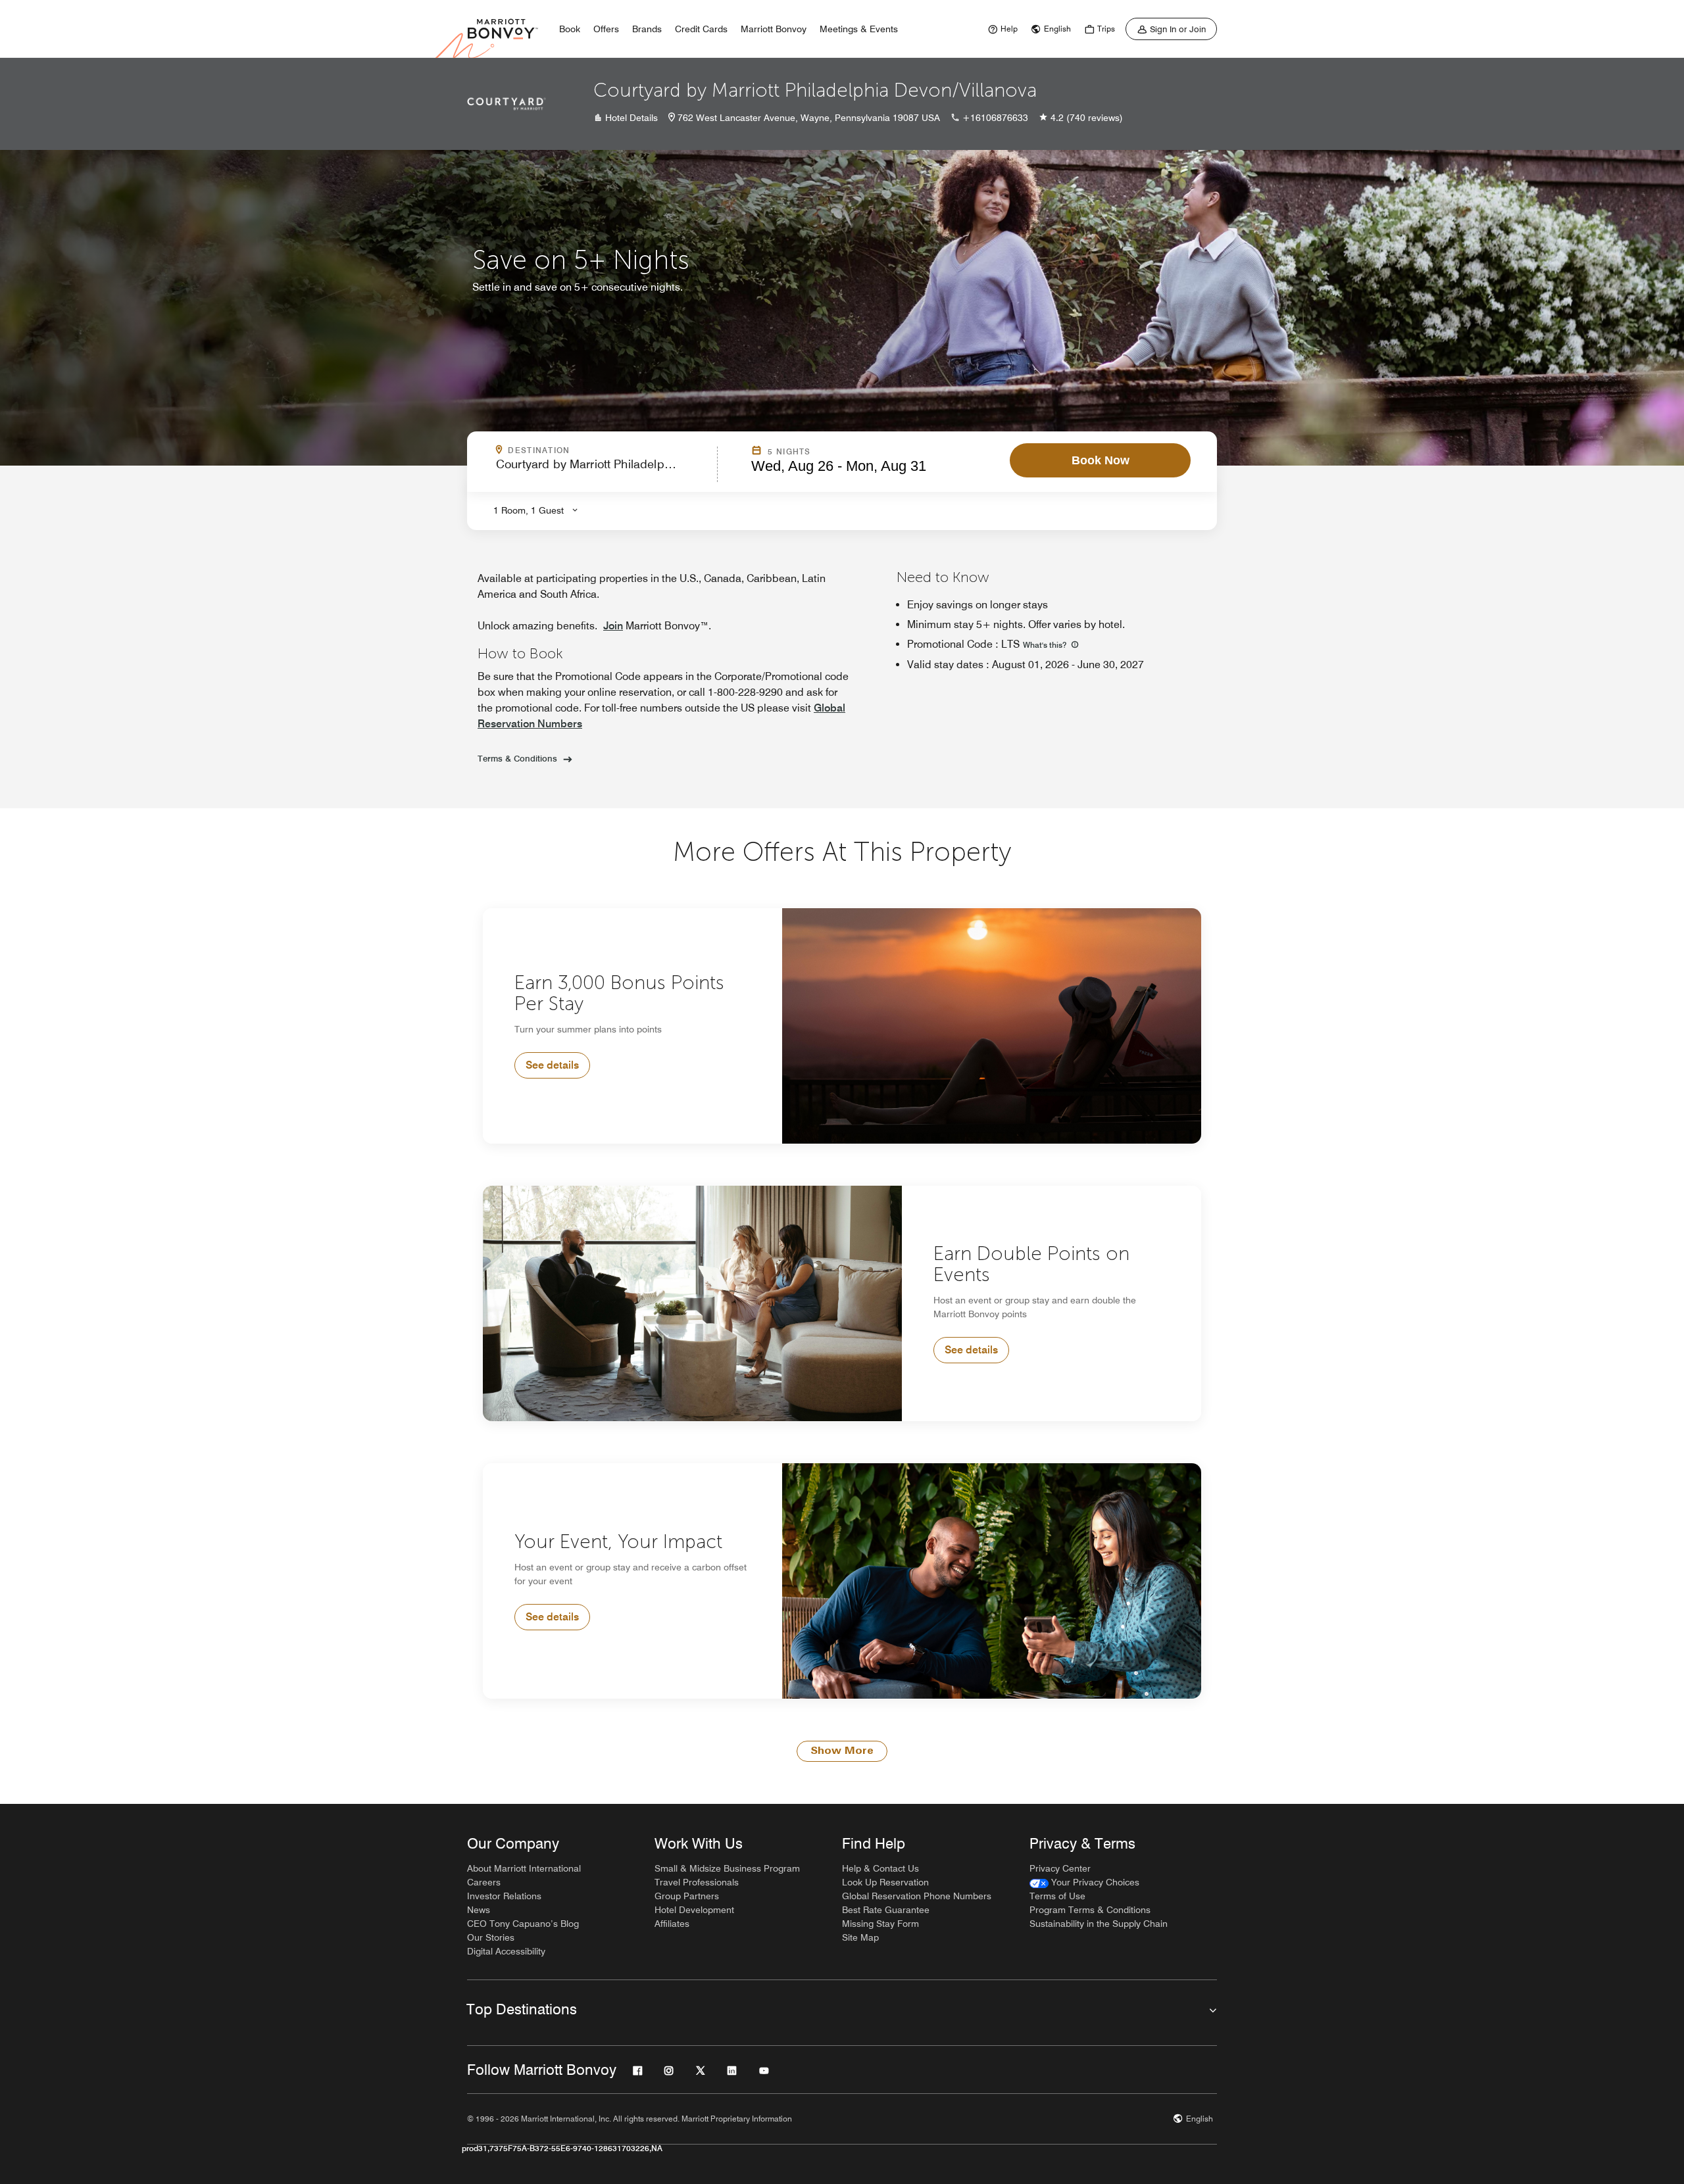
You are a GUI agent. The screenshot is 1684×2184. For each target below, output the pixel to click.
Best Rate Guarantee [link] (886, 1910)
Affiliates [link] (672, 1924)
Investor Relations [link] (504, 1896)
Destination (595, 450)
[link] (1001, 29)
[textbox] (603, 470)
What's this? (1046, 645)
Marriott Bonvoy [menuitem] (774, 29)
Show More (842, 1751)
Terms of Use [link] (1057, 1896)
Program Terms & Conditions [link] (1090, 1910)
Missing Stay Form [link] (880, 1924)
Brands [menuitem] (647, 29)
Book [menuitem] (570, 29)
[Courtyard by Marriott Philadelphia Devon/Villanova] (507, 104)
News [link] (479, 1910)
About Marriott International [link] (524, 1868)
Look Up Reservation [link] (885, 1882)
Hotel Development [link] (694, 1910)
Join (613, 626)
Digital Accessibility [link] (506, 1951)
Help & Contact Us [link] (880, 1868)
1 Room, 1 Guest (529, 510)
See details (552, 1065)
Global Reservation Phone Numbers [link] (917, 1896)
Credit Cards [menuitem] (701, 29)
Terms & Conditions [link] (517, 758)
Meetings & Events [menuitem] (859, 29)
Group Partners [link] (687, 1896)
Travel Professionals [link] (697, 1882)
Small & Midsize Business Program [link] (727, 1868)
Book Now (1101, 460)
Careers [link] (484, 1882)
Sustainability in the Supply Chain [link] (1099, 1924)
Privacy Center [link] (1060, 1868)
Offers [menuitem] (606, 29)
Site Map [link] (860, 1937)
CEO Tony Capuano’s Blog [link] (523, 1924)
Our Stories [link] (491, 1937)
